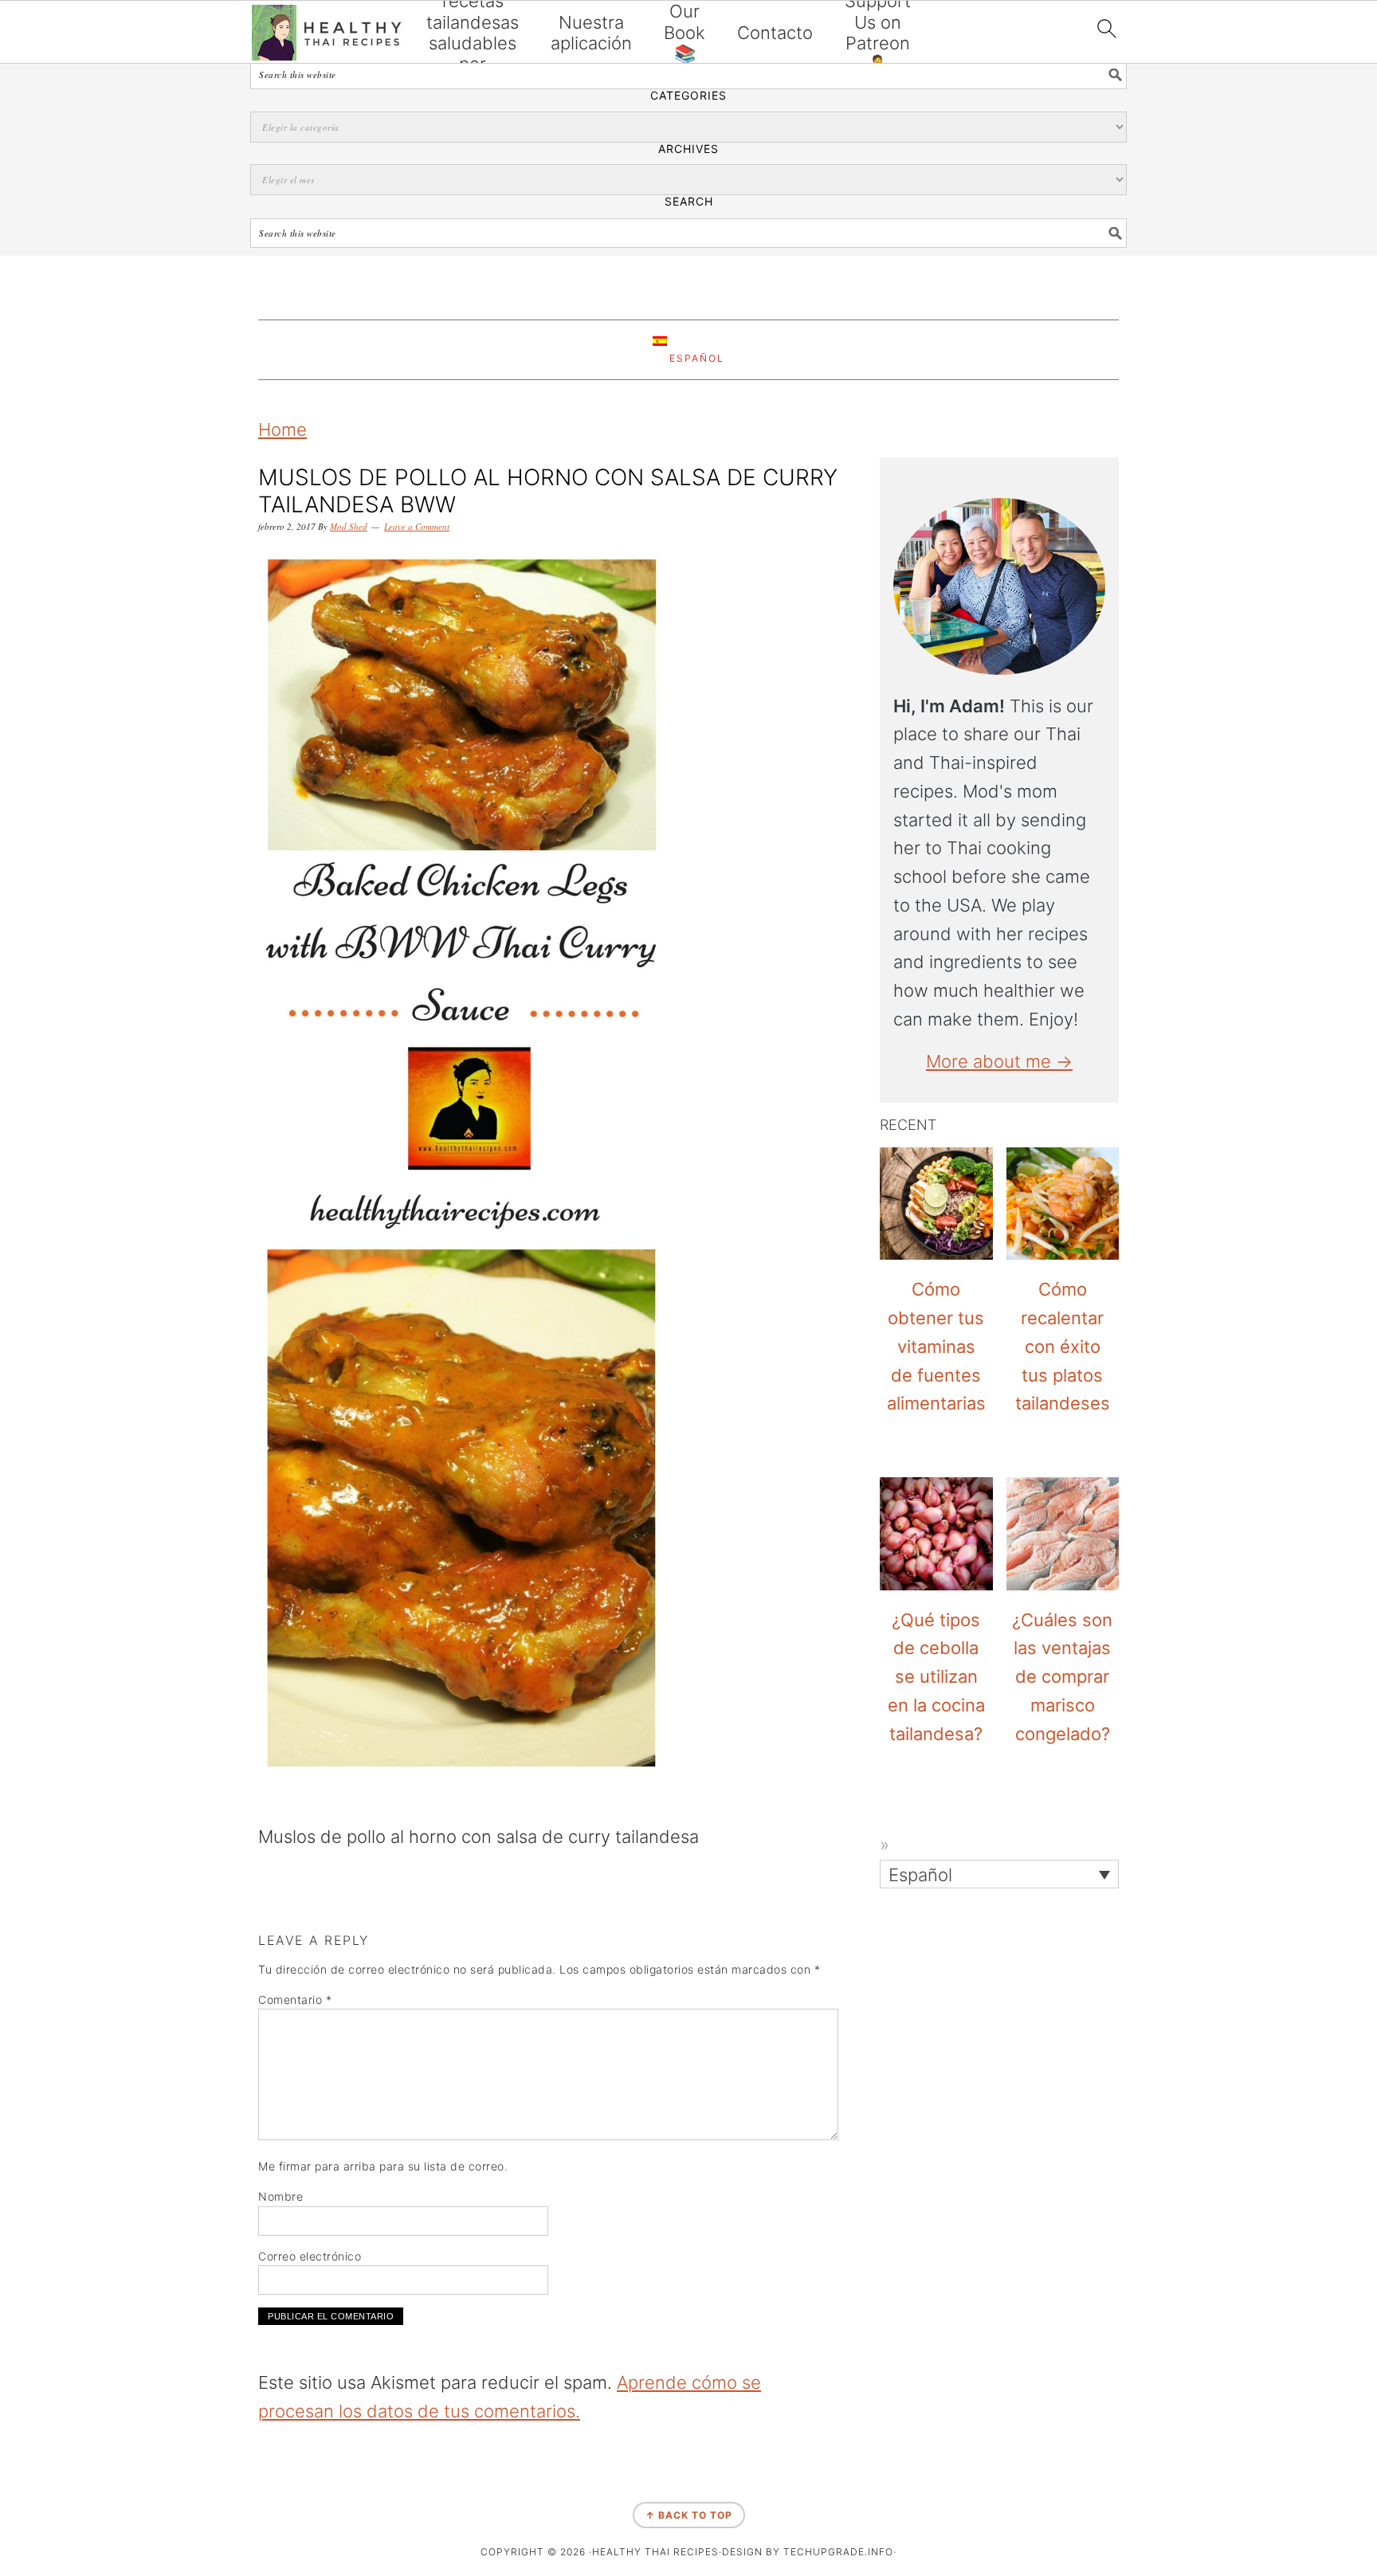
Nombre (280, 2196)
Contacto (775, 33)
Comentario (295, 2000)
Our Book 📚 (685, 32)
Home (282, 429)
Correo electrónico (310, 2256)
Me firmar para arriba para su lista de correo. (383, 2166)
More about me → (999, 1061)
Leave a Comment (417, 526)
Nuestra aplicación (591, 33)
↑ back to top (689, 2515)
